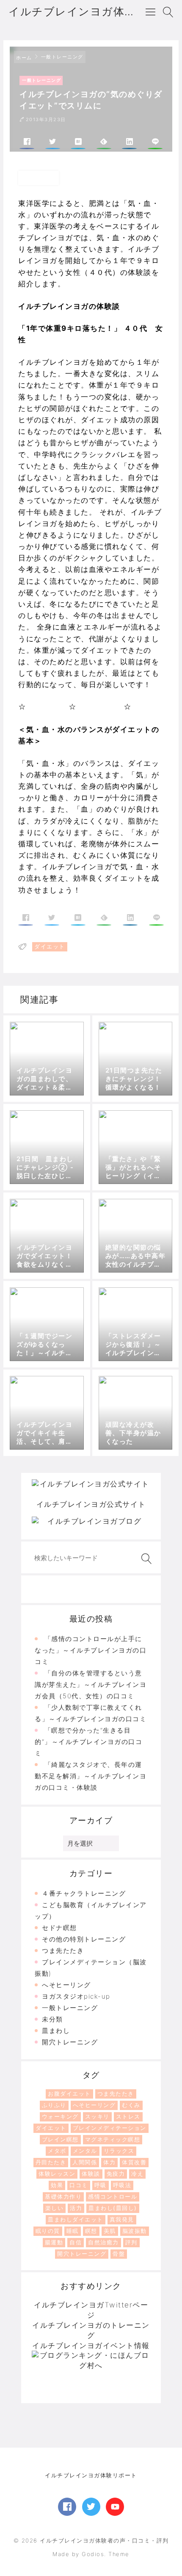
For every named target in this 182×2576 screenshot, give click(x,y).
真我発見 (122, 2219)
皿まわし (56, 2031)
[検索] (145, 1559)
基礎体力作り (63, 2196)
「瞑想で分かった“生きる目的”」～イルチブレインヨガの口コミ (88, 1742)
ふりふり (54, 2105)
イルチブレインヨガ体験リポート (91, 2475)
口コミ (79, 2185)
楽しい (55, 2208)
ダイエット (51, 2128)
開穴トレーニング (70, 2042)
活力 (76, 2208)
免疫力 (116, 2174)
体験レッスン (57, 2174)
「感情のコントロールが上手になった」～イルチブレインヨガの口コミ (91, 1650)
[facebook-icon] (67, 2507)
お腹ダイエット (69, 2094)
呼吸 (101, 2185)
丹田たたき (51, 2162)
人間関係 (85, 2162)
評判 (131, 2242)
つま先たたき (63, 1951)
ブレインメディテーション (110, 2128)
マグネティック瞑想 (113, 2139)
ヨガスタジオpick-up (76, 1996)
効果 (57, 2185)
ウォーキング (60, 2116)
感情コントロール (113, 2196)
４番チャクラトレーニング (84, 1893)
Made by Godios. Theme (91, 2554)
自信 (76, 2242)
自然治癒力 (103, 2242)
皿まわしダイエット (76, 2219)
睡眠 (73, 2231)
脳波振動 (135, 2231)
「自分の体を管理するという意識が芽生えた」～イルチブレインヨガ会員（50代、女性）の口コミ (91, 1685)
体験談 (91, 2174)
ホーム (24, 58)
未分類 (52, 2019)
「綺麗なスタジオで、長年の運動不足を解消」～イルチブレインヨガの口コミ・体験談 (91, 1776)
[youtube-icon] (115, 2507)
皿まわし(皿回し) (113, 2208)
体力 (109, 2162)
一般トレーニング (70, 2008)
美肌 (110, 2231)
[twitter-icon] (91, 2507)
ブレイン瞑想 (60, 2139)
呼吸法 (122, 2185)
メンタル (85, 2151)
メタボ (57, 2151)
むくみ (131, 2105)
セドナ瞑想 (59, 1928)
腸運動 (54, 2242)
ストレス (128, 2116)
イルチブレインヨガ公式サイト (91, 1504)
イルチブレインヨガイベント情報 (91, 2346)
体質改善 (134, 2162)
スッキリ (97, 2116)
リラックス (119, 2151)
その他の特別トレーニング (84, 1939)
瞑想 (91, 2231)
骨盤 (119, 2254)
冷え (137, 2174)
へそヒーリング (66, 1985)
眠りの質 (48, 2231)
